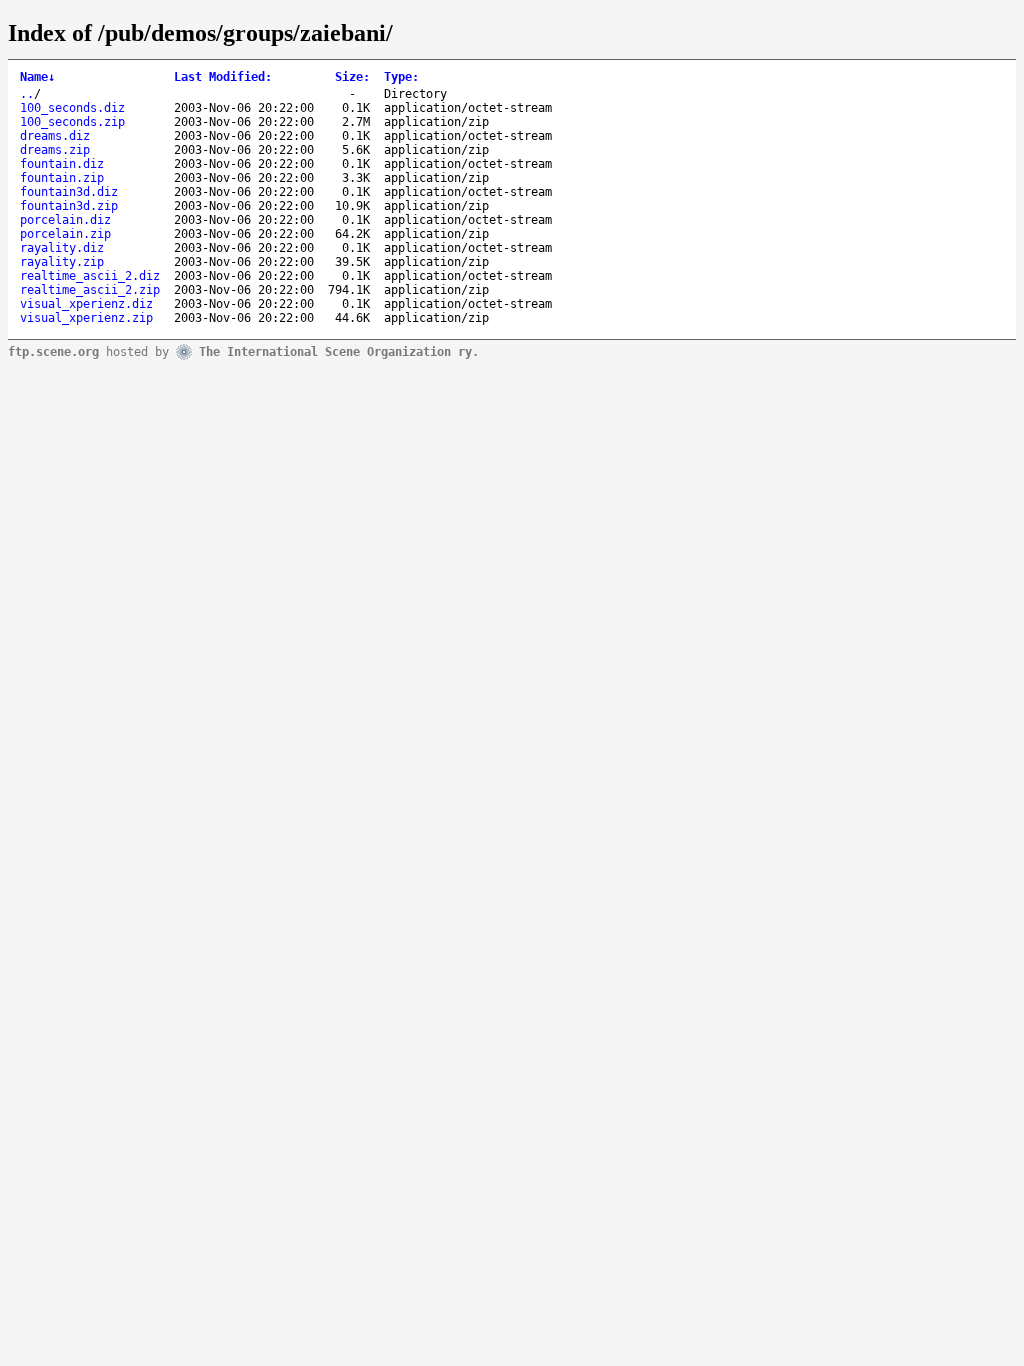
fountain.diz (62, 164)
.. (27, 94)
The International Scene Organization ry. (339, 351)
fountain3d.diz (69, 192)
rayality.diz (62, 248)
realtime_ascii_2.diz (90, 276)
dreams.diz (55, 136)
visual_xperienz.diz (86, 304)
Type (401, 77)
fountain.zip (62, 178)
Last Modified (223, 77)
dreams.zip (55, 150)
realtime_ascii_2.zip (90, 290)
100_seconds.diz (72, 108)
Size (352, 77)
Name (37, 77)
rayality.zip (62, 262)
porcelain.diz (65, 220)
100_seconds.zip (72, 122)
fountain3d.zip (69, 206)
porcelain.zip (65, 234)
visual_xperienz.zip (86, 318)
